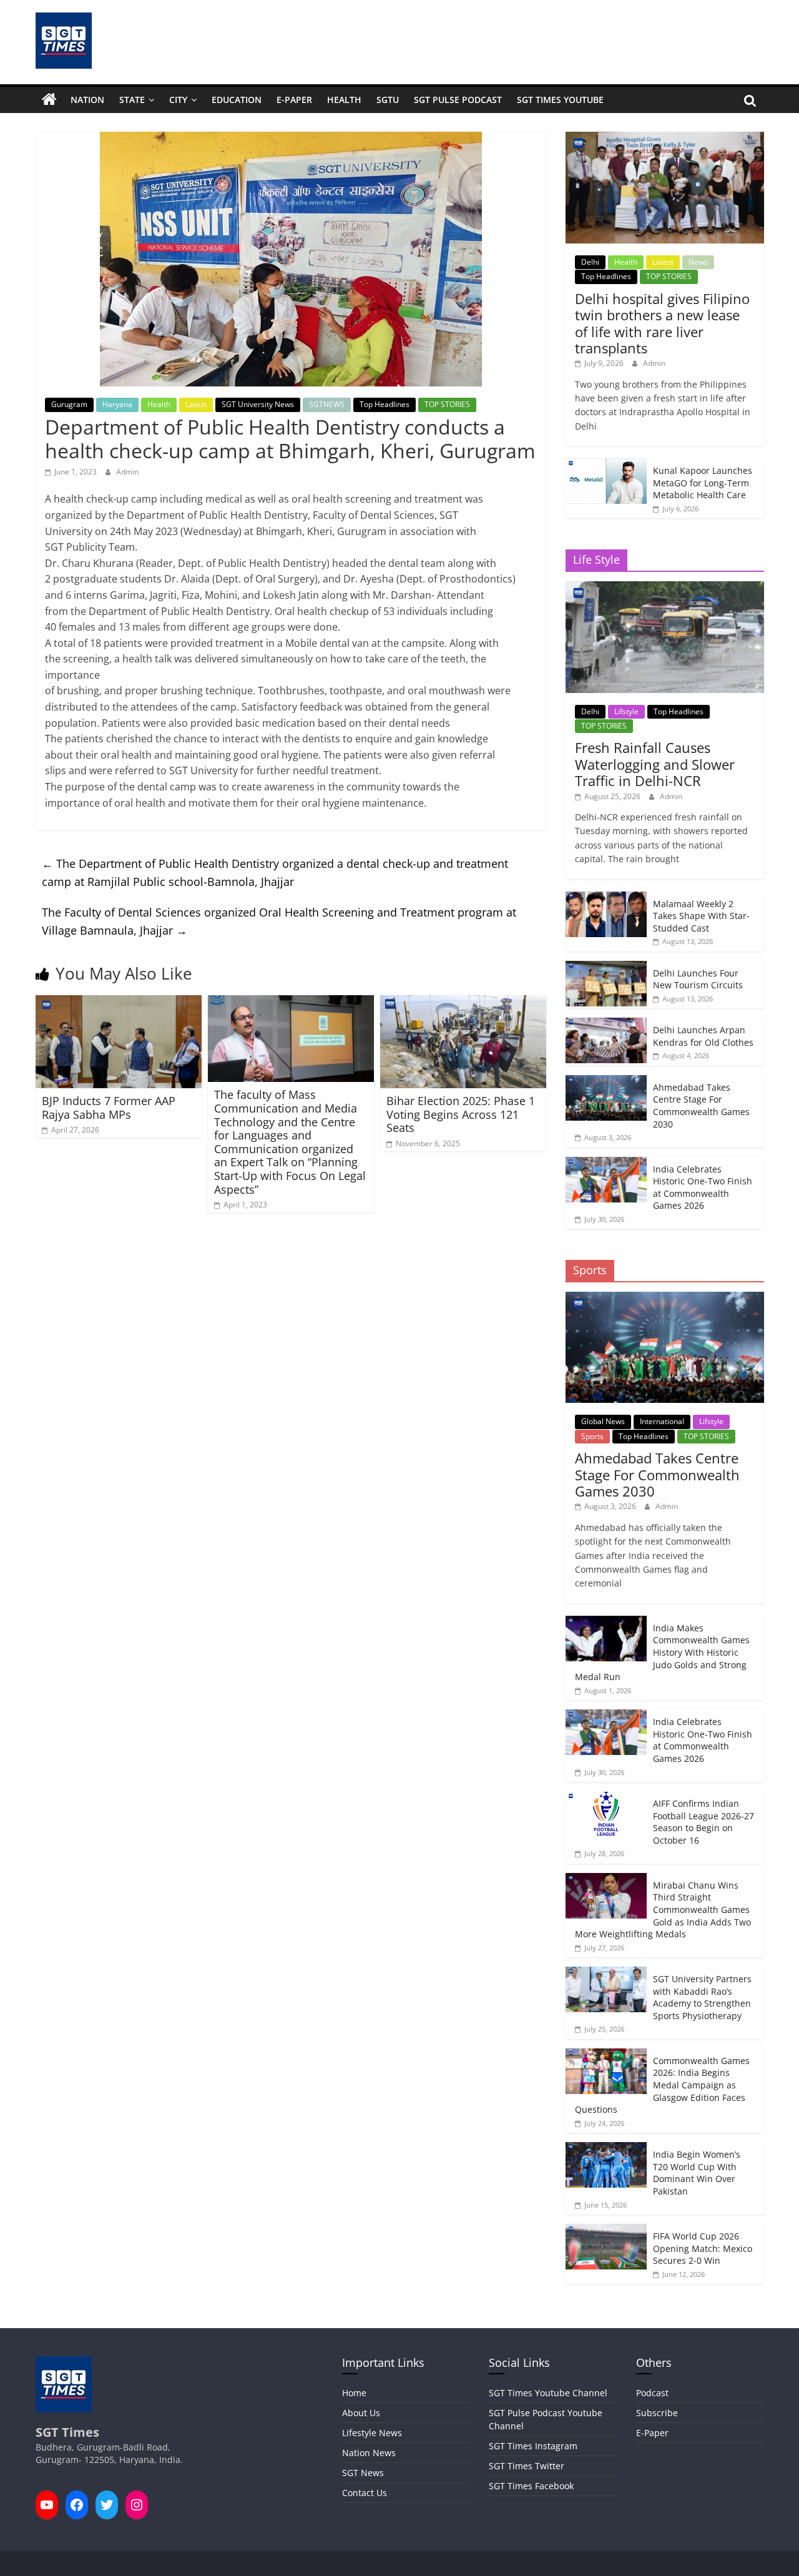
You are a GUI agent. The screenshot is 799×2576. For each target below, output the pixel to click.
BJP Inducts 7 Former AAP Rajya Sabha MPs (109, 1108)
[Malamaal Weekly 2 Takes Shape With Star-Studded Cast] (606, 898)
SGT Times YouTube (560, 100)
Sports (592, 1436)
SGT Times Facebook (531, 2486)
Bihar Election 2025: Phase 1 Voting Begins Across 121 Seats (461, 1114)
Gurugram (69, 404)
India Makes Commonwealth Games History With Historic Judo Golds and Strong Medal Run (662, 1652)
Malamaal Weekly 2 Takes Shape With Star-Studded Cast (701, 916)
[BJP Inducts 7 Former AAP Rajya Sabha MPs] (119, 1003)
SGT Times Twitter (527, 2466)
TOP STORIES (447, 404)
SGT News (363, 2473)
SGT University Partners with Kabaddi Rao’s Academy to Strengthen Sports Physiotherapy (702, 1997)
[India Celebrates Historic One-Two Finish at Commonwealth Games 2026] (606, 1163)
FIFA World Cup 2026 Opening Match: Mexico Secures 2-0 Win (703, 2248)
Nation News (369, 2453)
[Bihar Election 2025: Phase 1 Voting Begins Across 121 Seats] (463, 1003)
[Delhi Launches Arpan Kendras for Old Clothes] (606, 1024)
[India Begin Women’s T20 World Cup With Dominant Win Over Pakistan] (606, 2149)
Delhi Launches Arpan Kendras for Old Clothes (703, 1036)
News (698, 262)
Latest (196, 404)
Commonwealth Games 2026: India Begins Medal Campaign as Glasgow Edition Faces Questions (662, 2085)
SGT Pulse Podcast (458, 100)
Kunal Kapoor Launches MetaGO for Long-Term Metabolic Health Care (703, 483)
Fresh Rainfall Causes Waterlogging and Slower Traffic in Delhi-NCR (655, 764)
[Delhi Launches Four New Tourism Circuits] (606, 967)
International (662, 1421)
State (132, 100)
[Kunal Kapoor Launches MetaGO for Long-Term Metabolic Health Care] (606, 465)
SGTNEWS (327, 404)
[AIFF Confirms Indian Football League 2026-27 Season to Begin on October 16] (606, 1798)
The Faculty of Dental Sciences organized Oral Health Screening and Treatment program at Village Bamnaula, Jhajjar (279, 921)
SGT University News (258, 404)
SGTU (388, 100)
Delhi (590, 262)
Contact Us (365, 2493)
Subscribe (657, 2413)
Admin (127, 472)
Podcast (652, 2393)
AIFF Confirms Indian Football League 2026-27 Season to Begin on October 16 (703, 1822)
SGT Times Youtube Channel (548, 2393)
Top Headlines (385, 404)
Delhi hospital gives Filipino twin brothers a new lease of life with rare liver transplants (662, 323)
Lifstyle (626, 711)
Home (354, 2393)
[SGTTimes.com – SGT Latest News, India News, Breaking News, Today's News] (49, 100)
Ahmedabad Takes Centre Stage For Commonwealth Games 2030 (701, 1106)
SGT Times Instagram (533, 2446)
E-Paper (294, 100)
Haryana (117, 404)
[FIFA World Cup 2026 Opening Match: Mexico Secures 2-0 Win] (606, 2230)
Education (237, 100)
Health (344, 100)
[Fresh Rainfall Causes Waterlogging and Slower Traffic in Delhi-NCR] (664, 588)
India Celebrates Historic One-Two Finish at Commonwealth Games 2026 (703, 1187)
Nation (87, 100)
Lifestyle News (372, 2433)
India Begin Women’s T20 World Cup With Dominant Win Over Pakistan (697, 2173)
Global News (603, 1421)
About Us (361, 2413)
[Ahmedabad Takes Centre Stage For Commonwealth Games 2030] (606, 1082)
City (178, 100)
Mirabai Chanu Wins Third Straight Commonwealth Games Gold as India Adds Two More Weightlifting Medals (663, 1910)
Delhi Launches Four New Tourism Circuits (698, 979)
